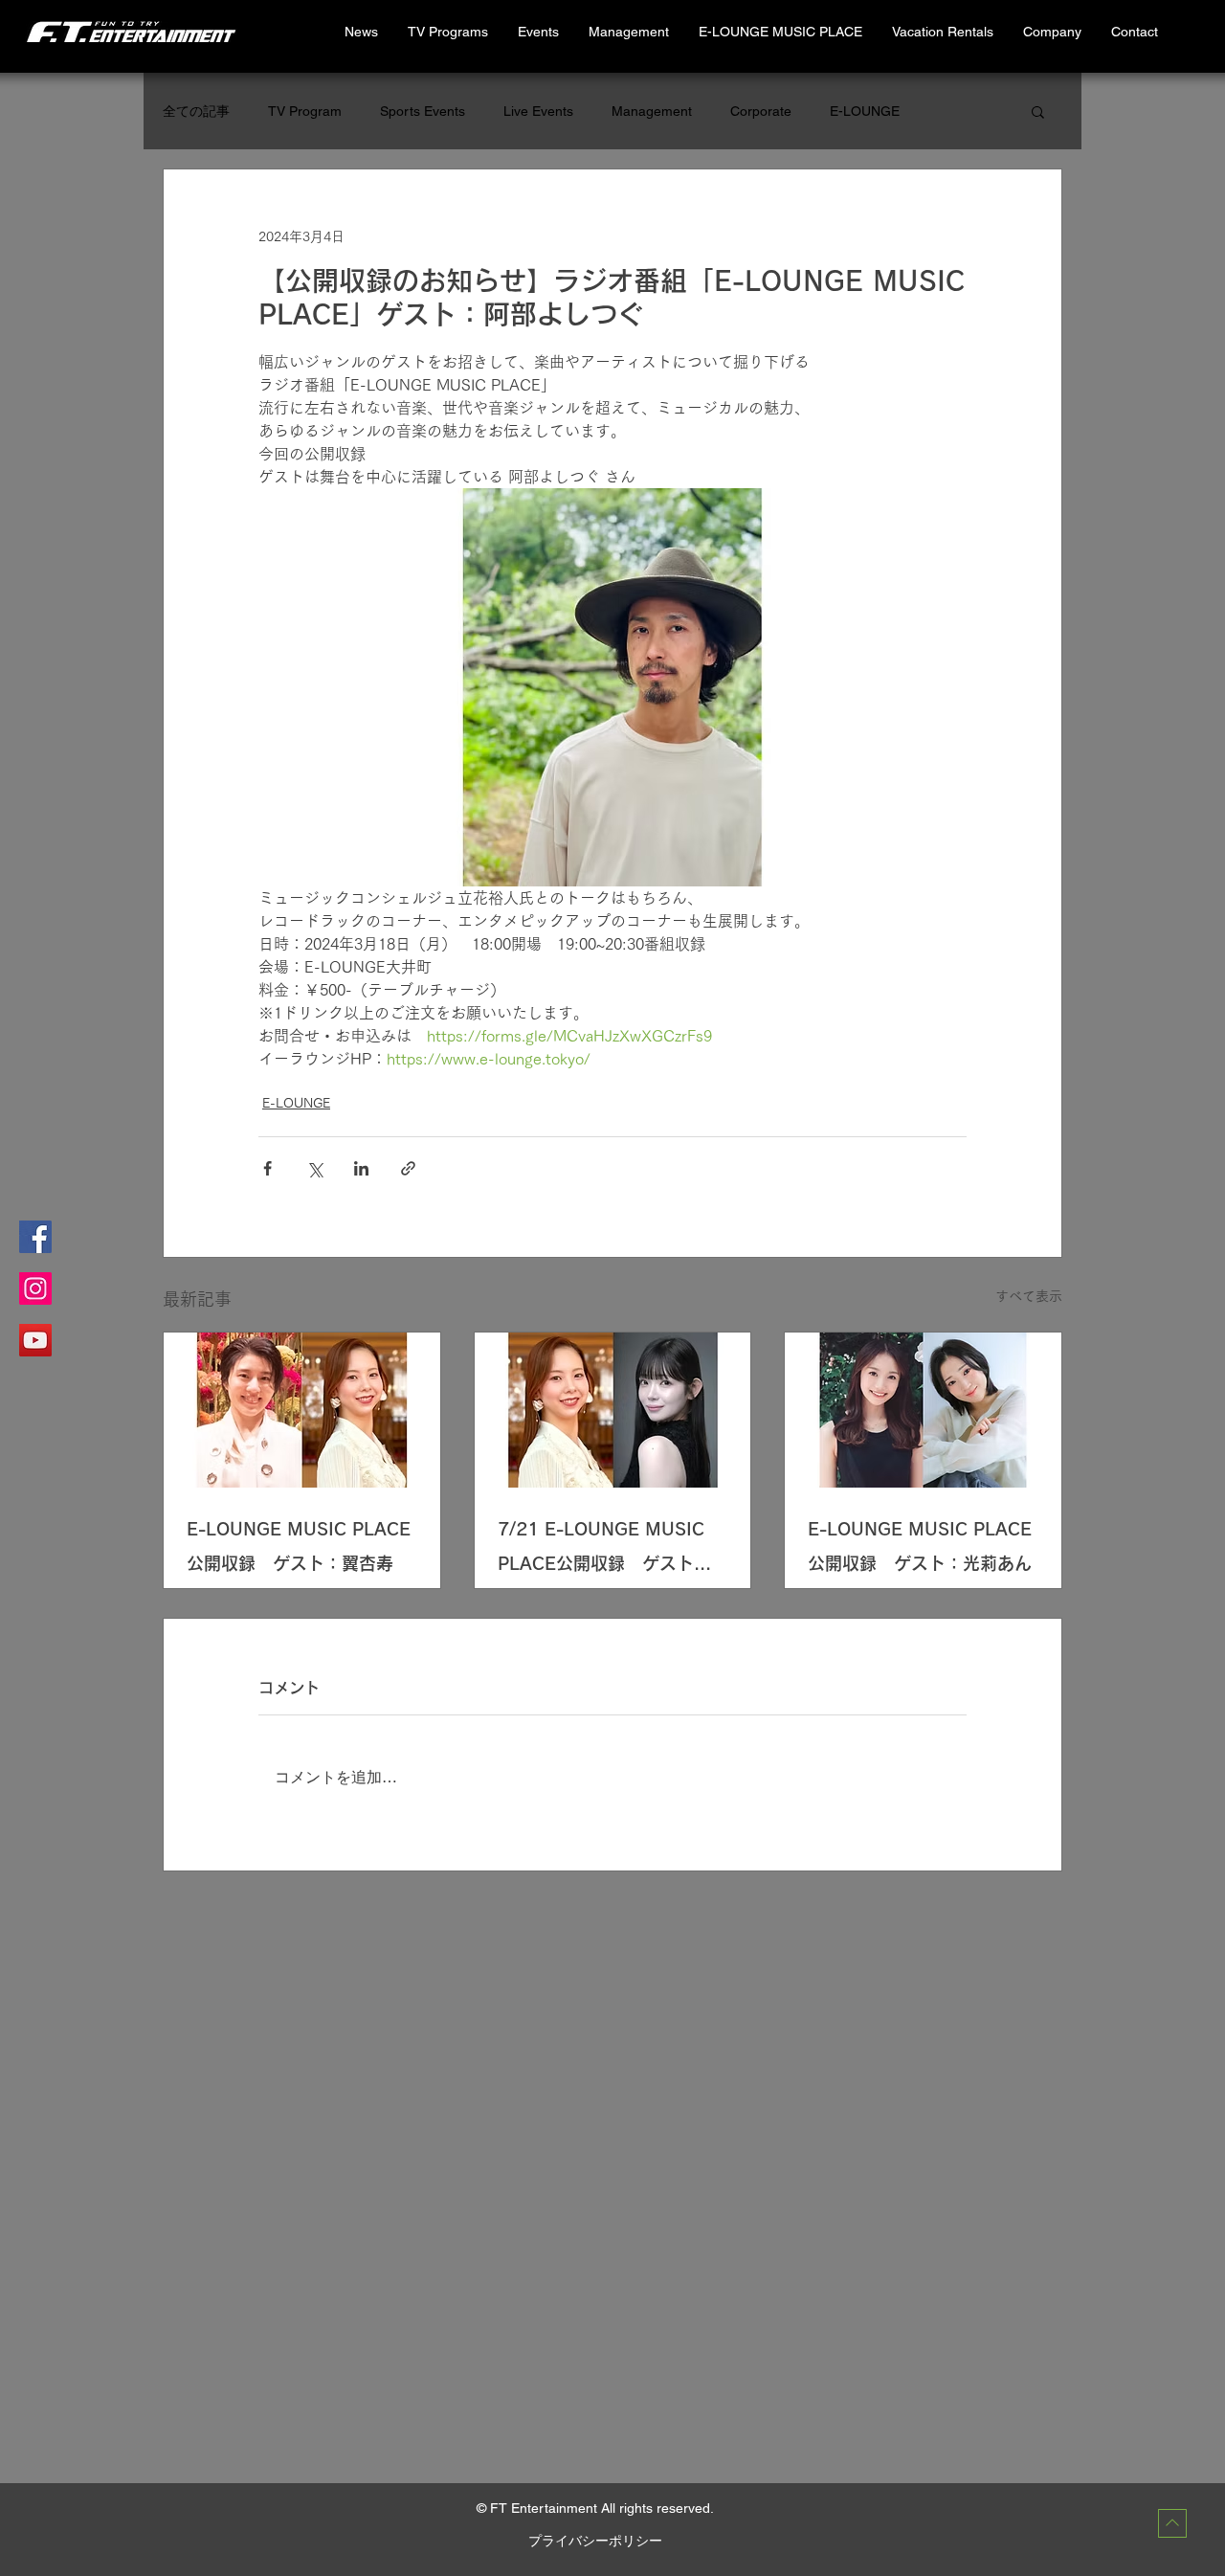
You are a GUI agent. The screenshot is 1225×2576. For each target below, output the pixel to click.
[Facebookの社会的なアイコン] (35, 1237)
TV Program (305, 111)
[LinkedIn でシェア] (361, 1168)
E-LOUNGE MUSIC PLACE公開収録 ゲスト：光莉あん (920, 1546)
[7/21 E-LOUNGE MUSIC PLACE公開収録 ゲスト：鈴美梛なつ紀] (613, 1410)
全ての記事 (196, 111)
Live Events (538, 111)
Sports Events (423, 111)
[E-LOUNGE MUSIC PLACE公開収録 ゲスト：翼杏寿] (302, 1410)
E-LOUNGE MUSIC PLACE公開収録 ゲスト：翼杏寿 (299, 1546)
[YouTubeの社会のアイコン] (35, 1340)
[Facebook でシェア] (267, 1168)
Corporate (761, 111)
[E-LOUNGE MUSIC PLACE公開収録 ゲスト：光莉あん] (923, 1410)
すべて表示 (1029, 1296)
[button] (942, 32)
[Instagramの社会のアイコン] (35, 1288)
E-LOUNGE (865, 111)
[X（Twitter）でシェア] (314, 1168)
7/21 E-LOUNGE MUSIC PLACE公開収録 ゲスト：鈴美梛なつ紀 (604, 1550)
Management (652, 111)
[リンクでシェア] (408, 1168)
